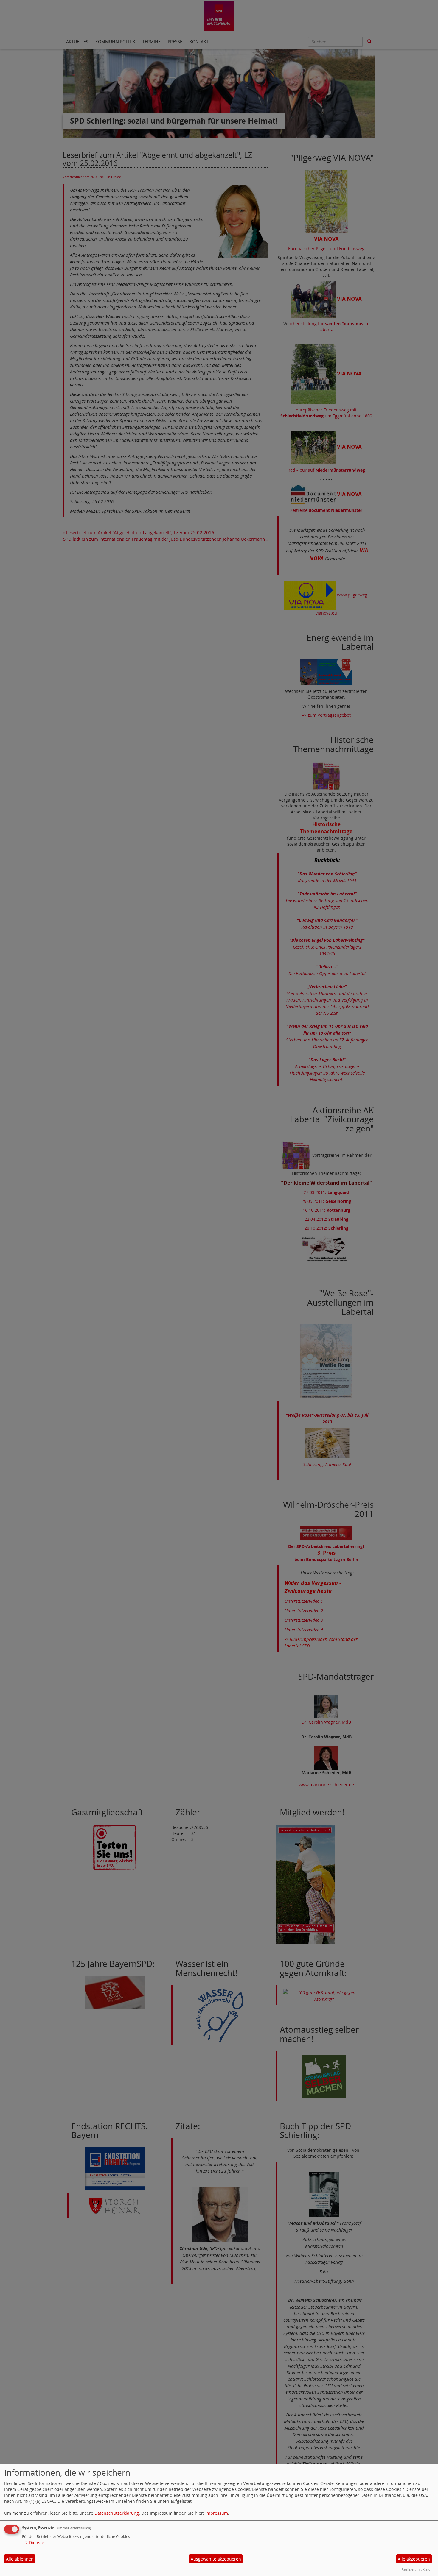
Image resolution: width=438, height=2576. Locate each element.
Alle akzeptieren (414, 2559)
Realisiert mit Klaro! (417, 2569)
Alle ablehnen (20, 2559)
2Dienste (33, 2543)
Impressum (217, 2513)
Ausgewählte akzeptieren (216, 2559)
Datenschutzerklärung (117, 2513)
